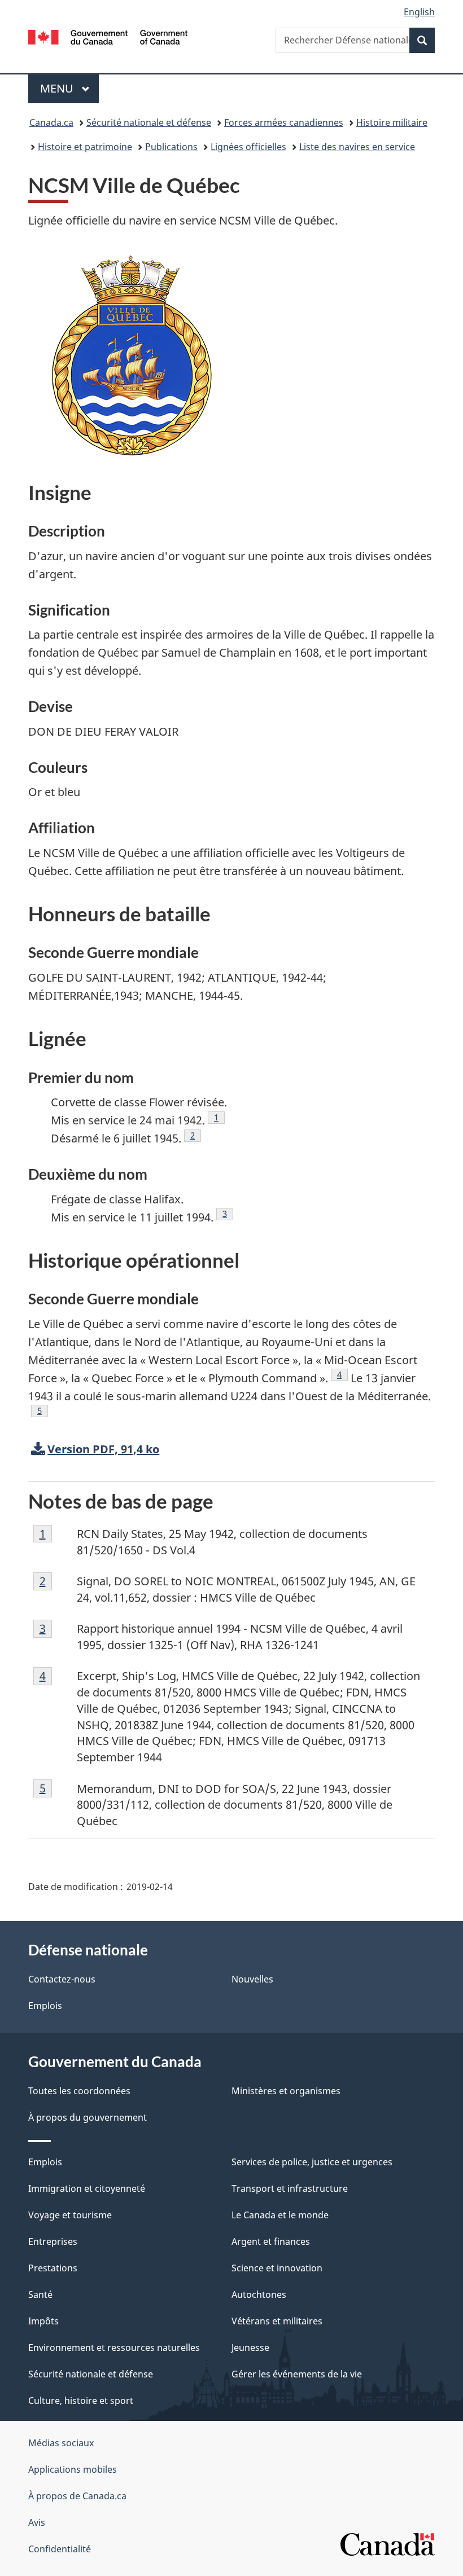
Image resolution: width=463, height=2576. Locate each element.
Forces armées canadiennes (284, 122)
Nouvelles (252, 1979)
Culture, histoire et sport (81, 2401)
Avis (37, 2522)
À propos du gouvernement (88, 2117)
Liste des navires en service (357, 147)
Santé (40, 2294)
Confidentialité (60, 2549)
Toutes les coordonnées (79, 2091)
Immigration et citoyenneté (87, 2188)
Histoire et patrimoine (85, 147)
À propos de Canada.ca (77, 2496)
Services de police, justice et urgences (312, 2162)
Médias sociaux (61, 2443)
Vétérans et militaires (277, 2321)
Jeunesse (250, 2348)
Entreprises (53, 2241)
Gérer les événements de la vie (297, 2374)
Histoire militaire (392, 122)
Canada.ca (51, 122)
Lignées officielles (248, 147)
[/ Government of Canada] (108, 36)
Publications (171, 147)
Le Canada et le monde (280, 2215)
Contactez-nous (62, 1979)
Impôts (43, 2321)
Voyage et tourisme (70, 2215)
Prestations (53, 2268)
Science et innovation (277, 2268)
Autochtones (259, 2294)
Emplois (45, 2006)
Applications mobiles (73, 2469)
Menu (69, 88)
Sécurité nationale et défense (149, 122)
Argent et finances (271, 2241)
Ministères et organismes (286, 2091)
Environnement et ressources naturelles (114, 2348)
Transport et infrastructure (290, 2188)
